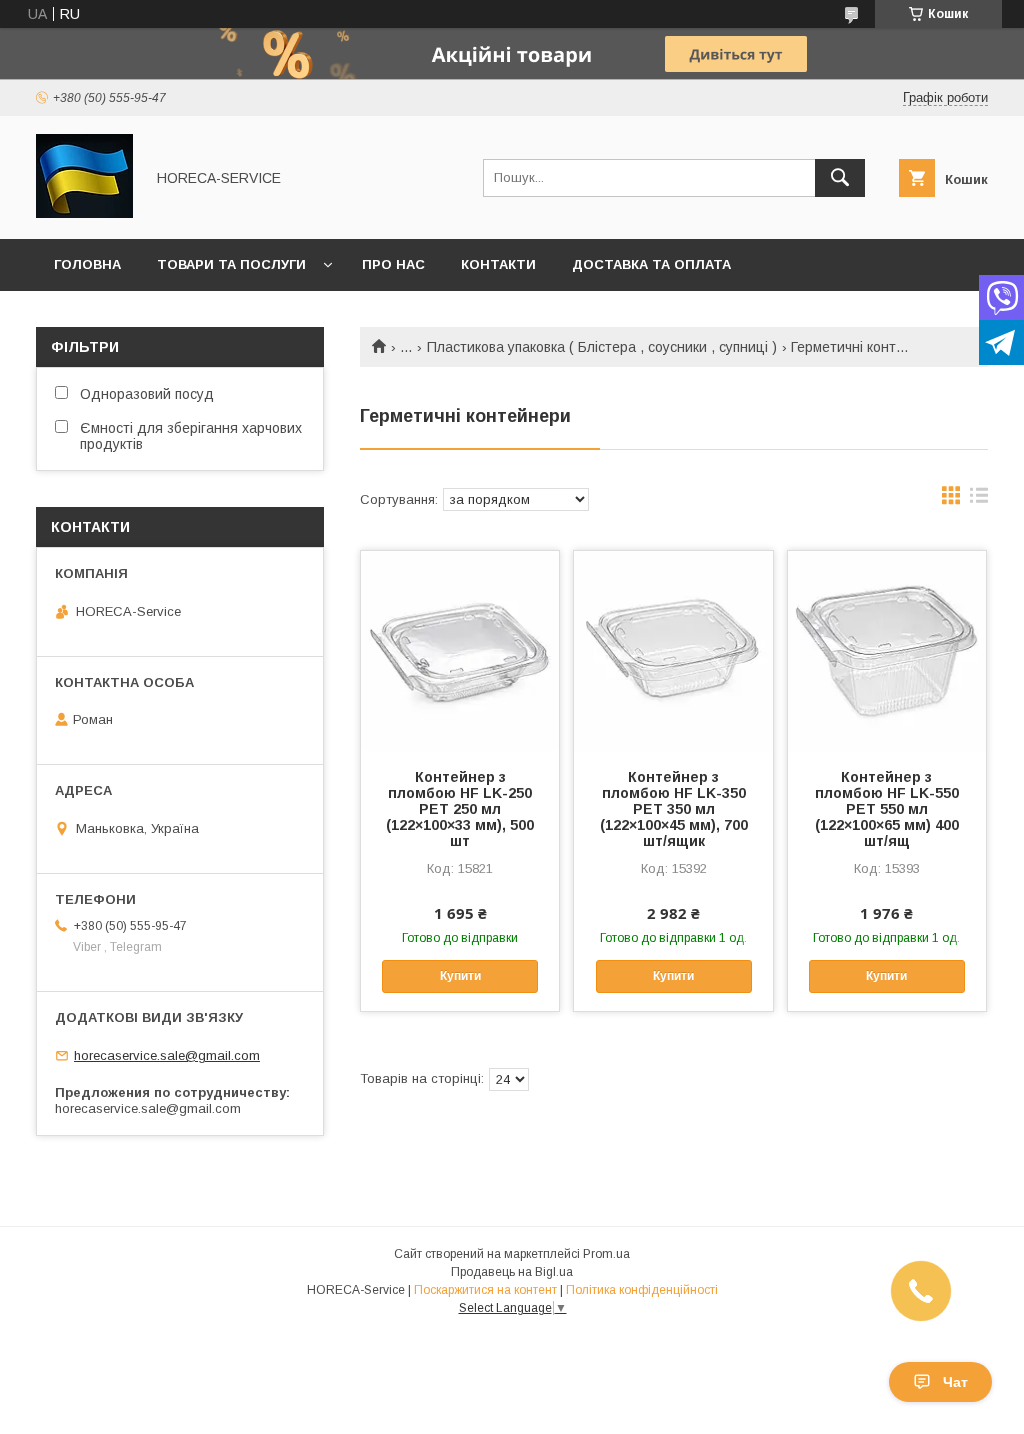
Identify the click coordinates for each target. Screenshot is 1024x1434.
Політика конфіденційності (642, 1290)
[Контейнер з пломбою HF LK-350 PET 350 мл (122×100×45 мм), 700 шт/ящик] (673, 651)
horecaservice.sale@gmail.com (167, 1055)
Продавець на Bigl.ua (512, 1272)
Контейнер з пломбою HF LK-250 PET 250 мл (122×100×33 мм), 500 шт (460, 809)
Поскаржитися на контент (485, 1290)
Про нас (393, 264)
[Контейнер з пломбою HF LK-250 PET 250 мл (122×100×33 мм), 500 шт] (460, 651)
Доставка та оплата (651, 264)
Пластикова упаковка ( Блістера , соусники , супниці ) (602, 347)
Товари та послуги (231, 264)
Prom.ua (606, 1254)
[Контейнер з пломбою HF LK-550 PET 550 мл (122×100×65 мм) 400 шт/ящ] (887, 651)
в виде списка (979, 500)
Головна (87, 264)
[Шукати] (840, 178)
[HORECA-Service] (84, 213)
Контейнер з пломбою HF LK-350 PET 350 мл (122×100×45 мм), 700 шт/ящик (674, 809)
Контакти (498, 264)
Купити (460, 976)
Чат (955, 1382)
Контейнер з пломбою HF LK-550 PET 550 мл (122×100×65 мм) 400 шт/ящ (887, 809)
